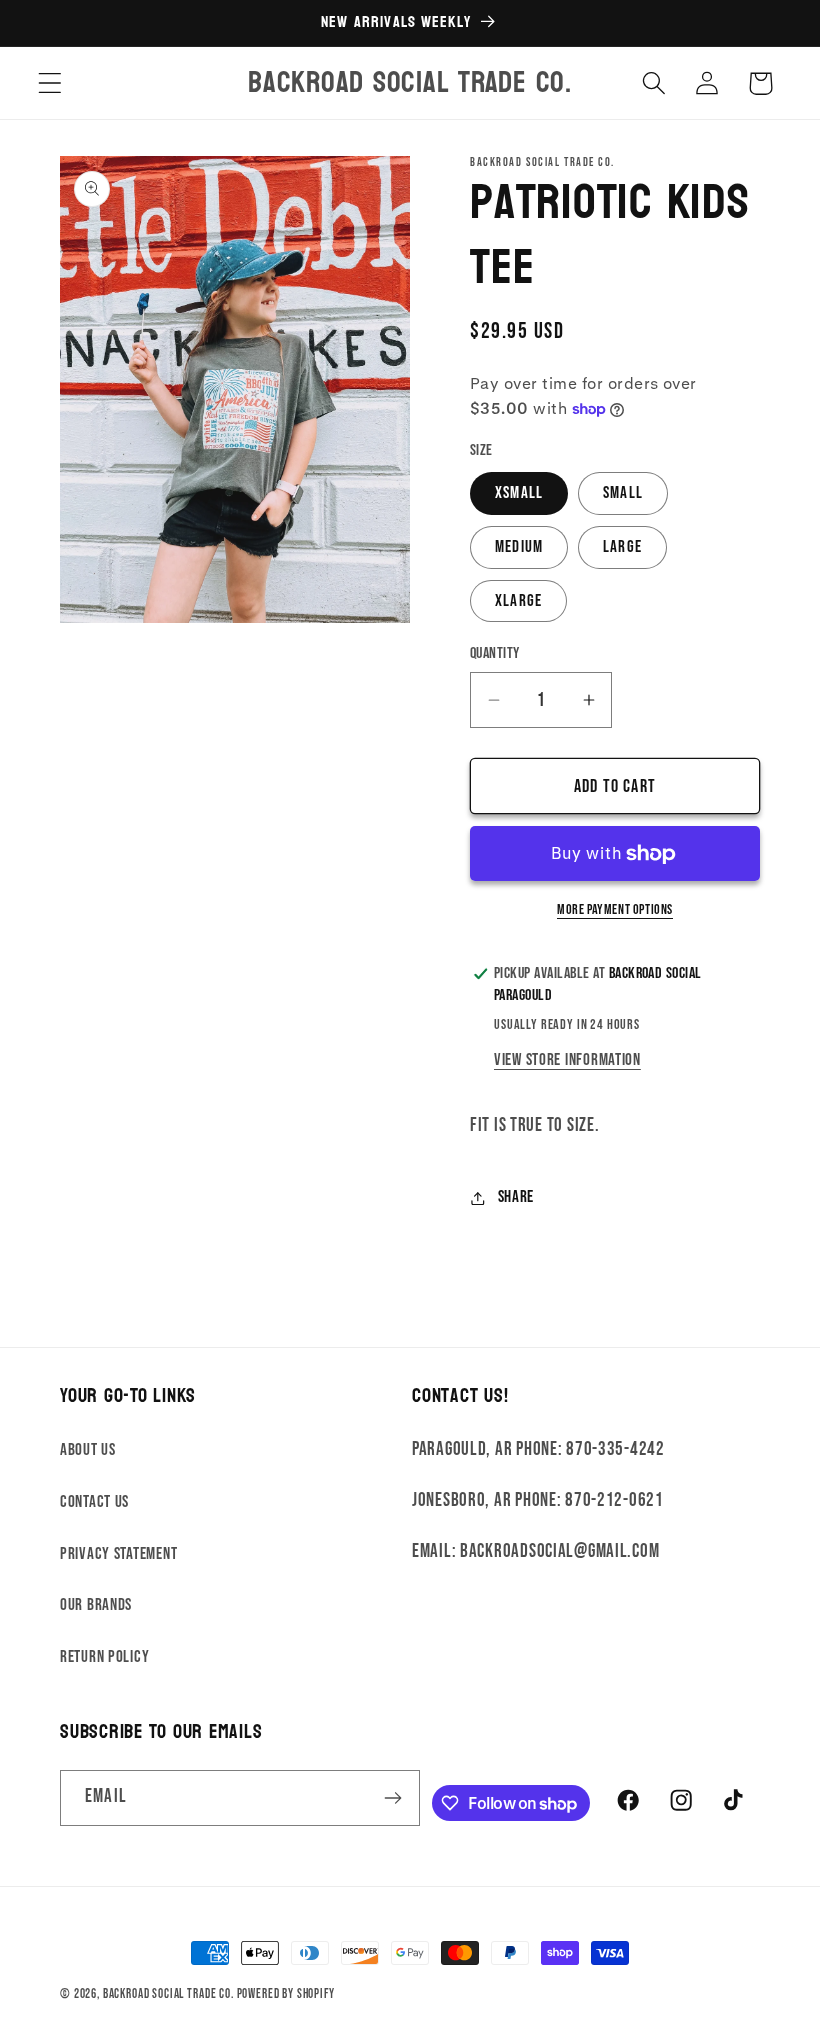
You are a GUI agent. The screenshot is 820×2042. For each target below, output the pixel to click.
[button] (50, 83)
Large (622, 547)
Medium (519, 547)
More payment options (615, 909)
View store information (567, 1060)
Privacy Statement (118, 1554)
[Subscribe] (393, 1798)
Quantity (495, 653)
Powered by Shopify (286, 1994)
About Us (88, 1450)
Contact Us (94, 1502)
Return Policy (104, 1657)
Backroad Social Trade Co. (168, 1994)
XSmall (519, 493)
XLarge (518, 601)
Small (623, 493)
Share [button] (516, 1197)
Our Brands (96, 1605)
